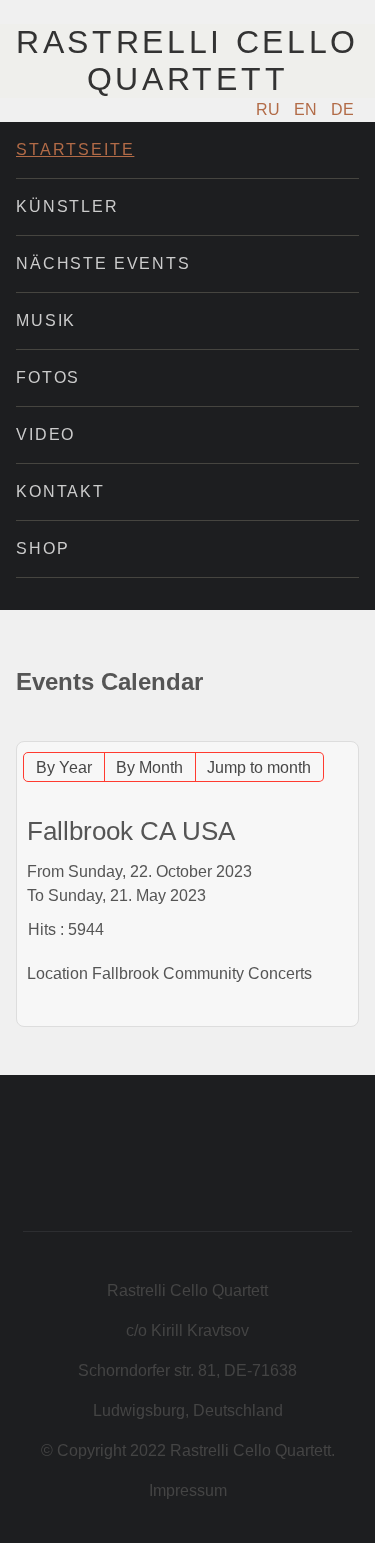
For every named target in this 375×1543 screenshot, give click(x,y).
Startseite (75, 149)
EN (307, 109)
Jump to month (259, 767)
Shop (42, 548)
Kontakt (60, 491)
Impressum (188, 1490)
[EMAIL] (347, 731)
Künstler (67, 206)
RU (270, 109)
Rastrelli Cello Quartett (187, 60)
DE (342, 109)
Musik (46, 320)
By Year (64, 767)
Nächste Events (103, 263)
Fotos (48, 377)
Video (45, 434)
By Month (149, 767)
